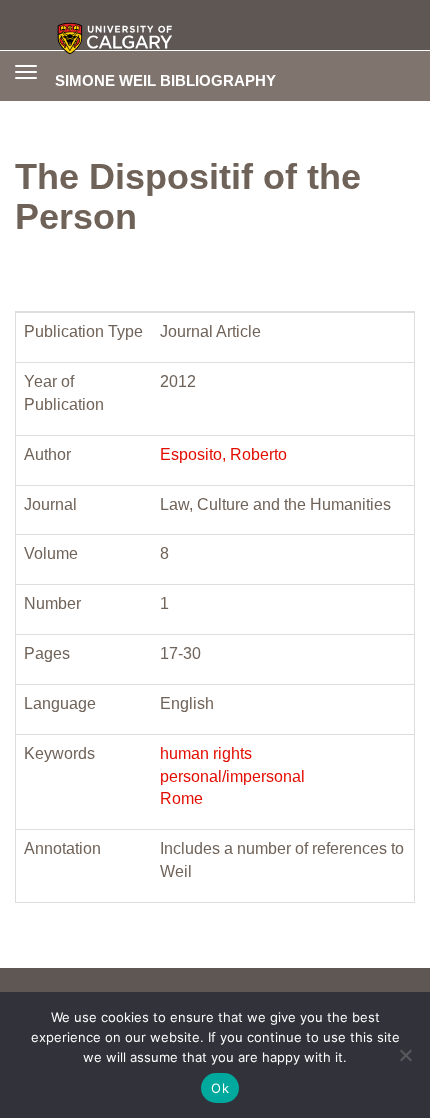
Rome (181, 798)
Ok (220, 1088)
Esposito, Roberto (223, 454)
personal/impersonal (232, 776)
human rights (206, 753)
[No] (405, 1055)
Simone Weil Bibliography (165, 80)
